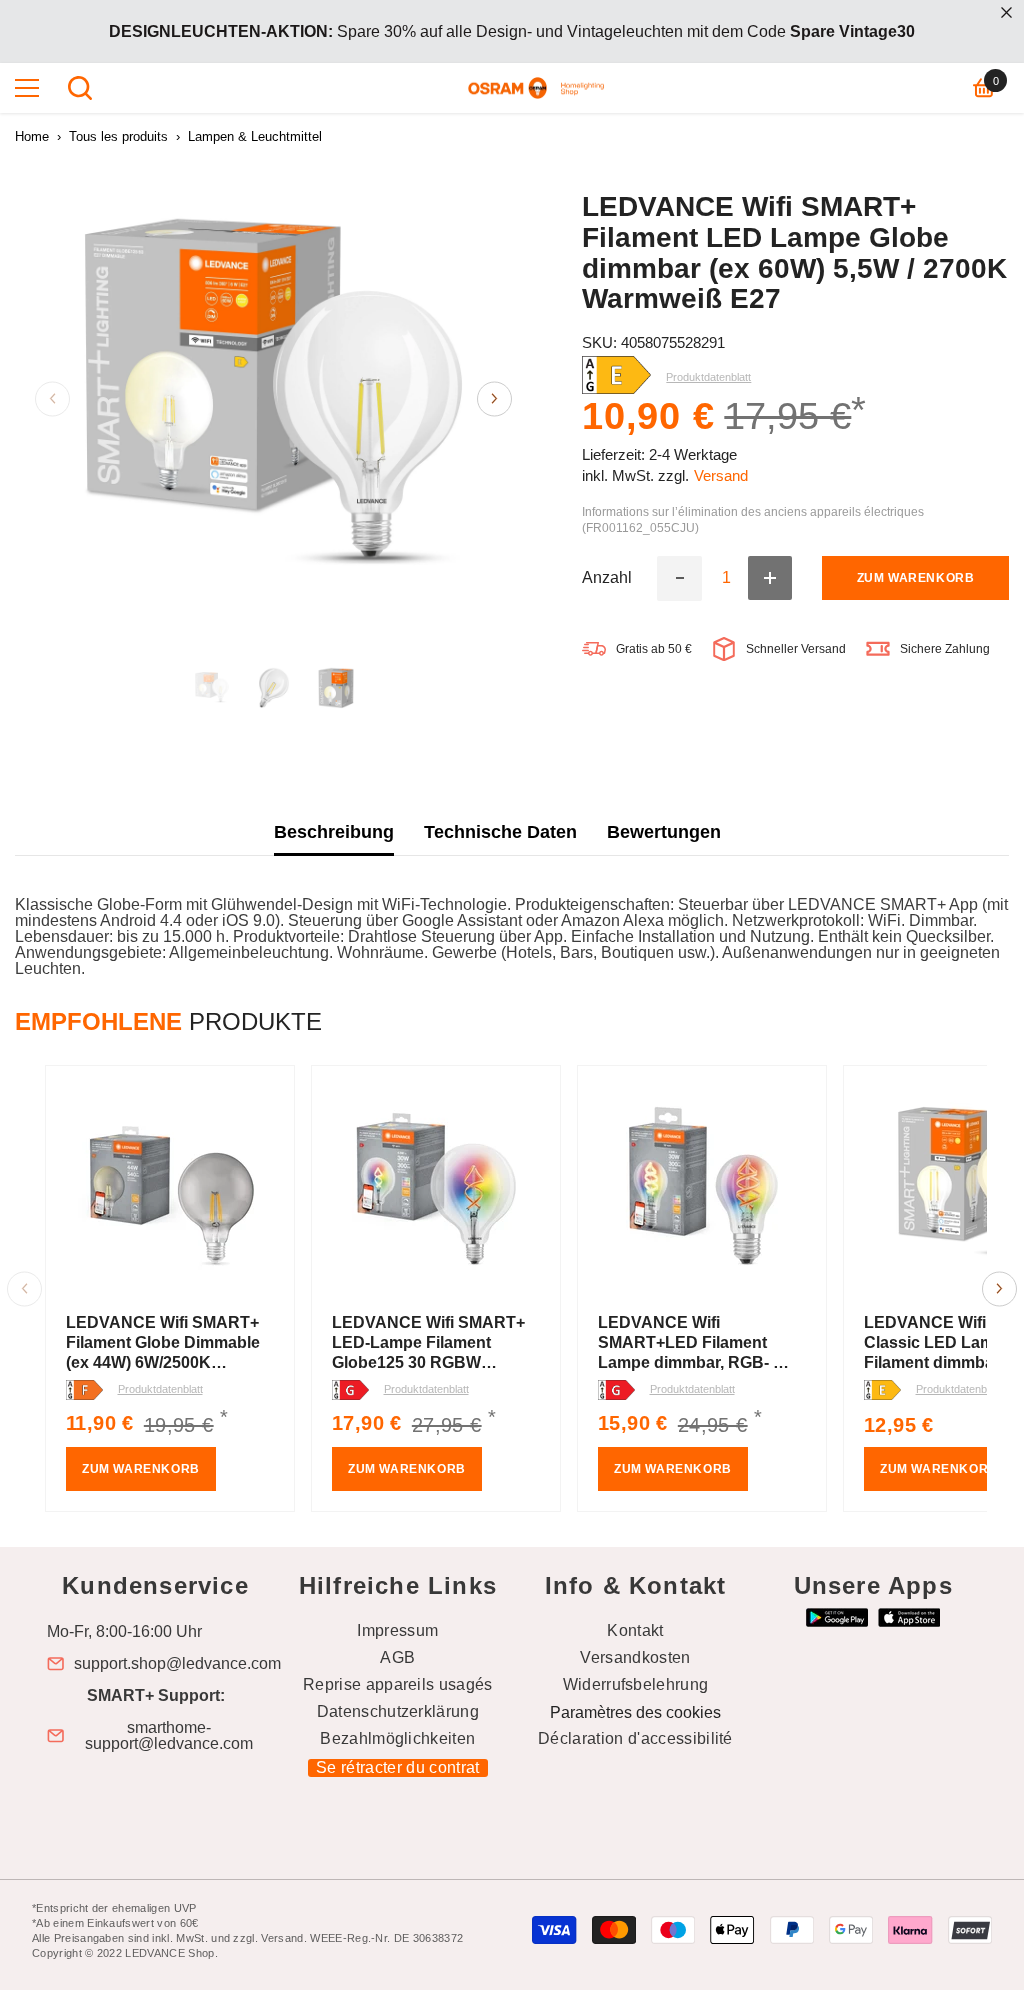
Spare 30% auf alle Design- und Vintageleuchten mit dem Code (512, 31)
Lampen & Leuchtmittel (255, 136)
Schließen (1006, 12)
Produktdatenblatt (160, 1389)
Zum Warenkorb (916, 578)
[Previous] (52, 398)
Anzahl (607, 578)
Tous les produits (118, 136)
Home (32, 136)
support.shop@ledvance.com (177, 1664)
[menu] (27, 88)
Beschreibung (334, 832)
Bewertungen (664, 832)
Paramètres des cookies (635, 1712)
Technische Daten (500, 832)
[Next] (494, 398)
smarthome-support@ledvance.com (169, 1736)
